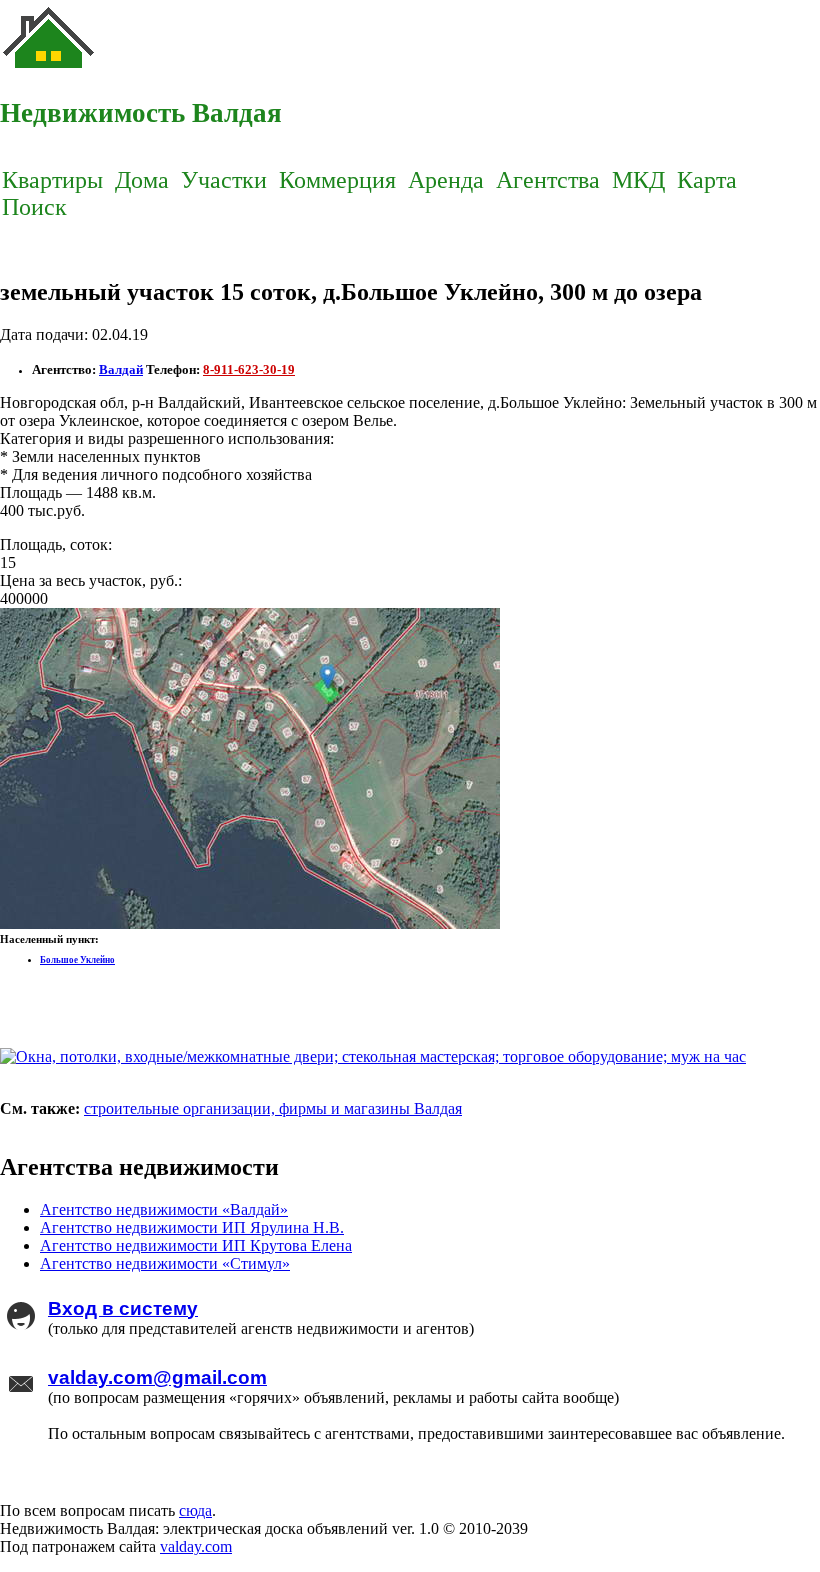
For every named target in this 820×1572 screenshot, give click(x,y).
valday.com (196, 1546)
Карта (707, 180)
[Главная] (50, 70)
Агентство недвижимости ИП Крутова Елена (196, 1245)
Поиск (34, 207)
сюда (195, 1510)
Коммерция (337, 180)
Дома (142, 180)
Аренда (446, 180)
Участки (224, 180)
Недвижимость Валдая (141, 113)
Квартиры (52, 180)
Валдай (121, 369)
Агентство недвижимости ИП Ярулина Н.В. (192, 1227)
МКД (638, 180)
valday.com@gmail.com (157, 1377)
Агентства (548, 180)
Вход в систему (123, 1308)
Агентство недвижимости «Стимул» (165, 1263)
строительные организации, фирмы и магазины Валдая (273, 1108)
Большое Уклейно (77, 960)
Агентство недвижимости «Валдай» (164, 1209)
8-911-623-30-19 (249, 369)
